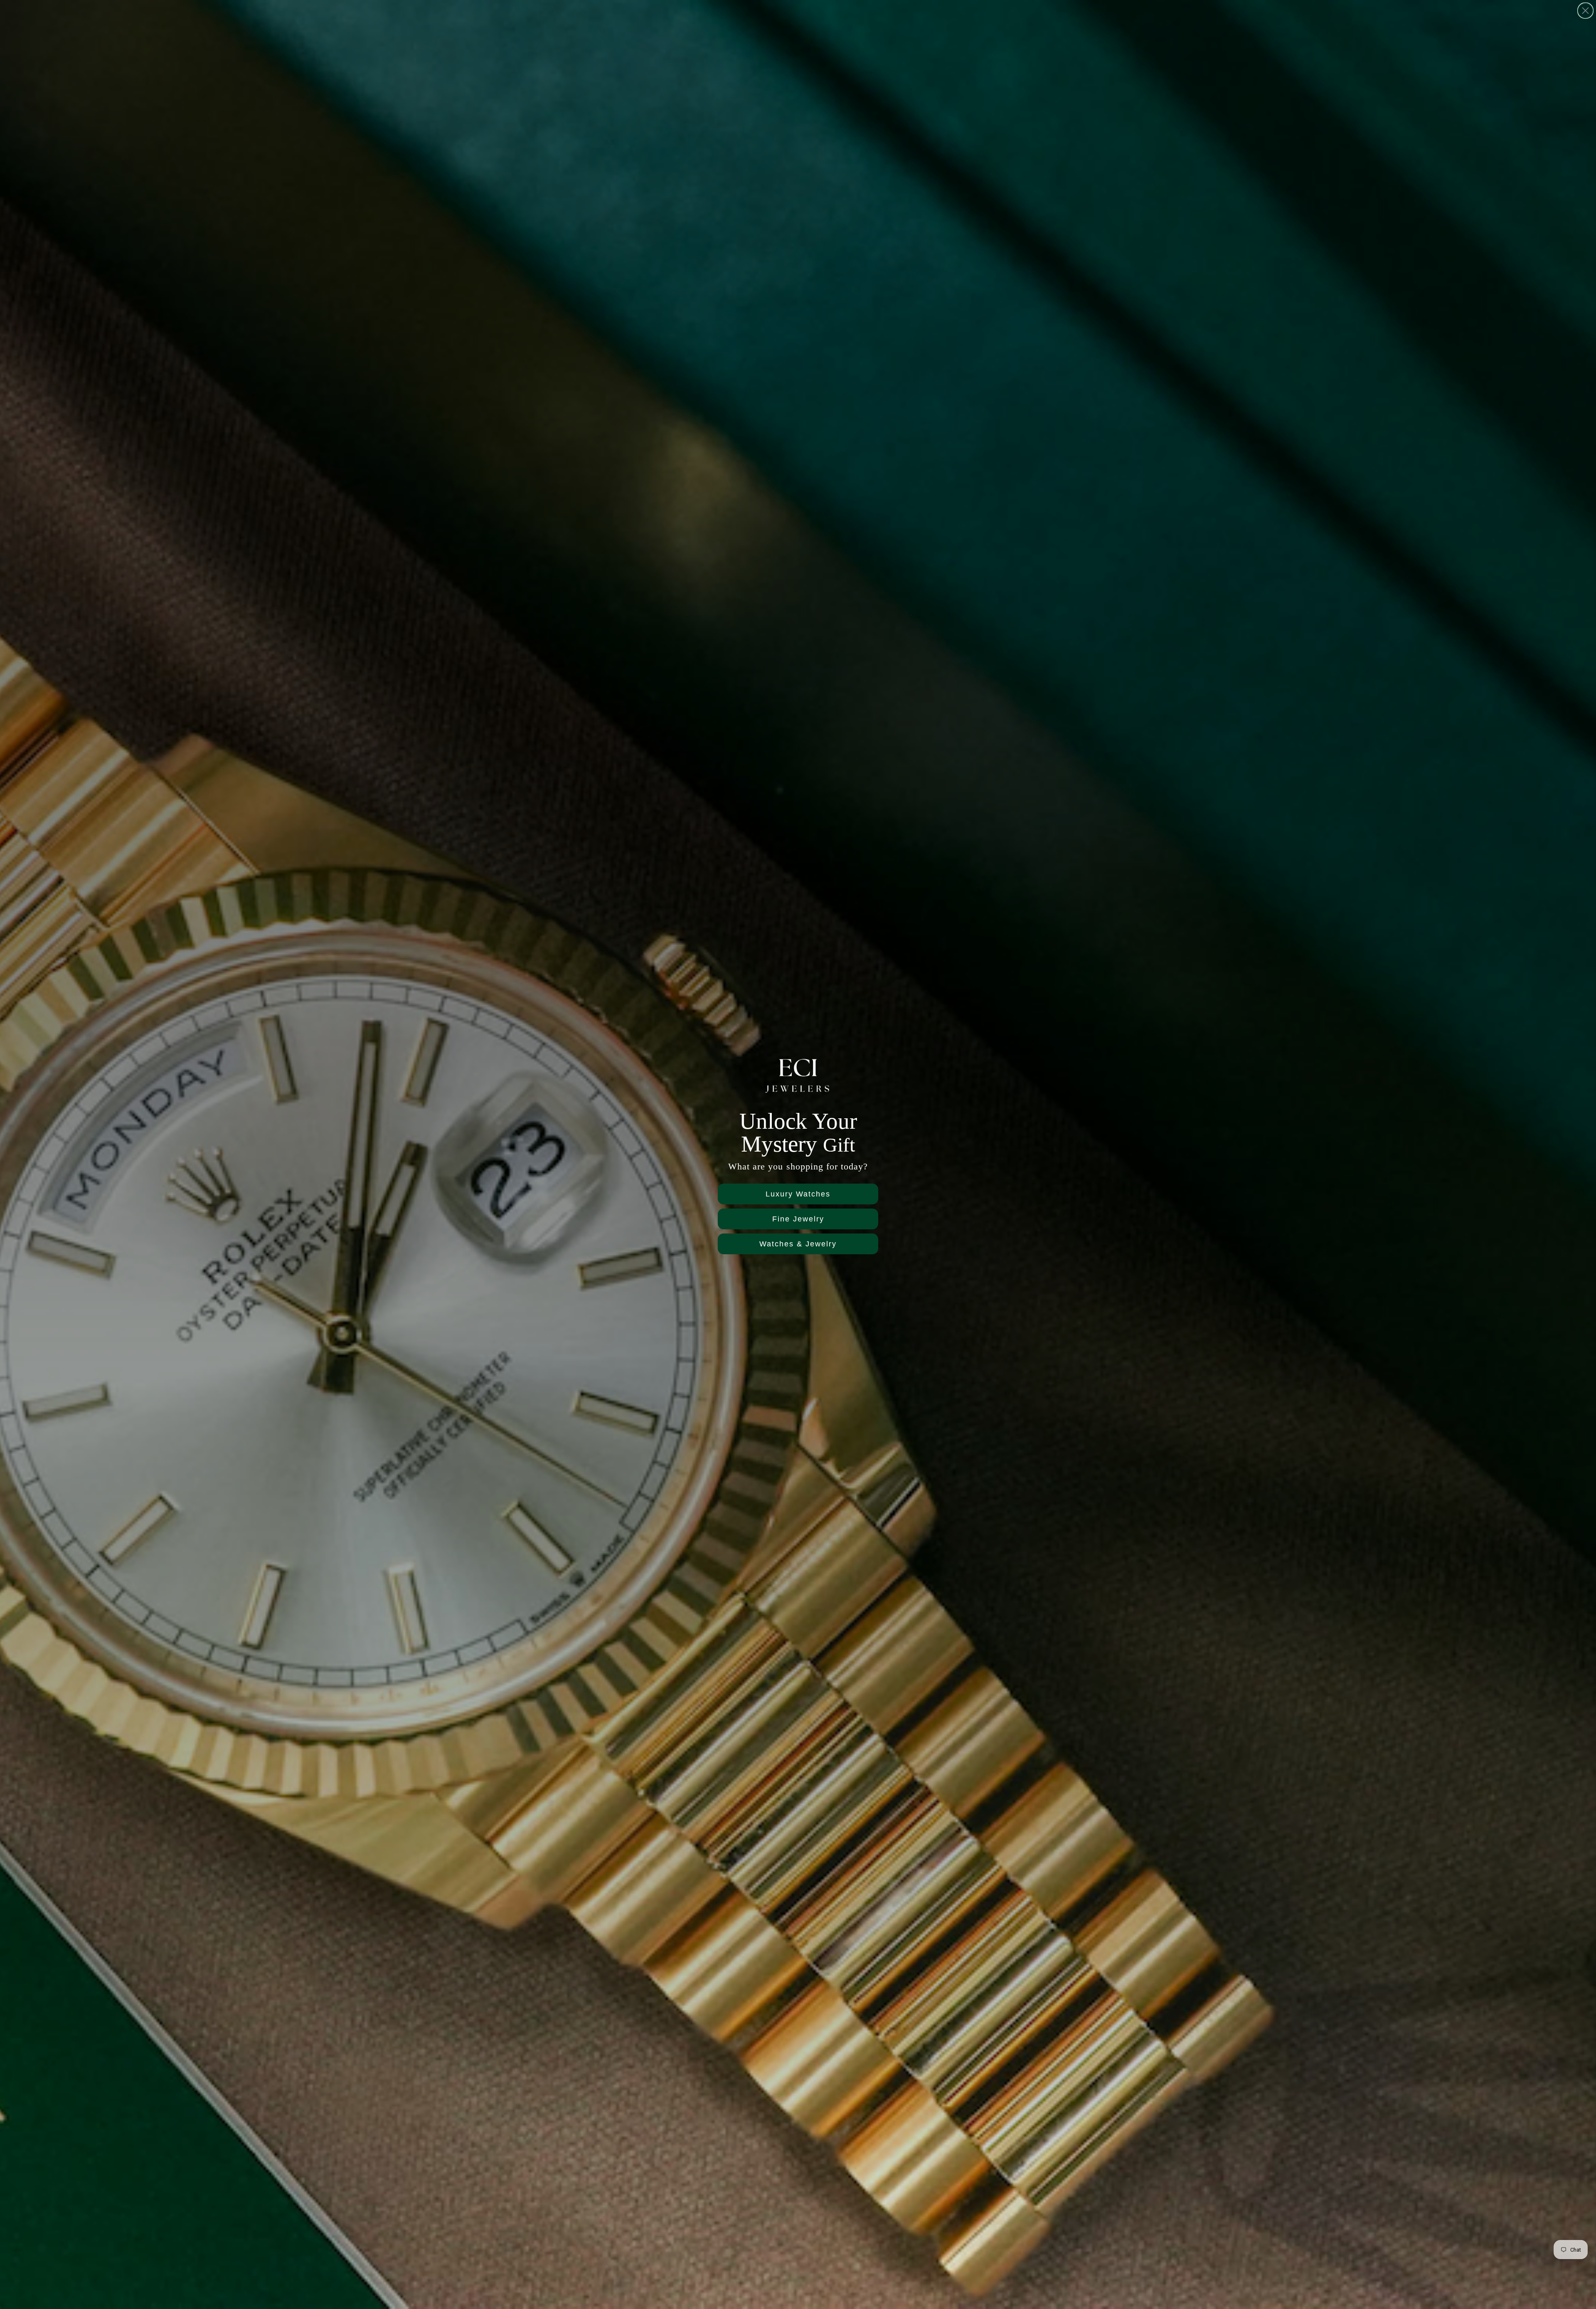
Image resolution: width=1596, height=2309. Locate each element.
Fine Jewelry (798, 1219)
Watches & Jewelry (798, 1244)
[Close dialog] (1585, 11)
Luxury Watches (798, 1194)
